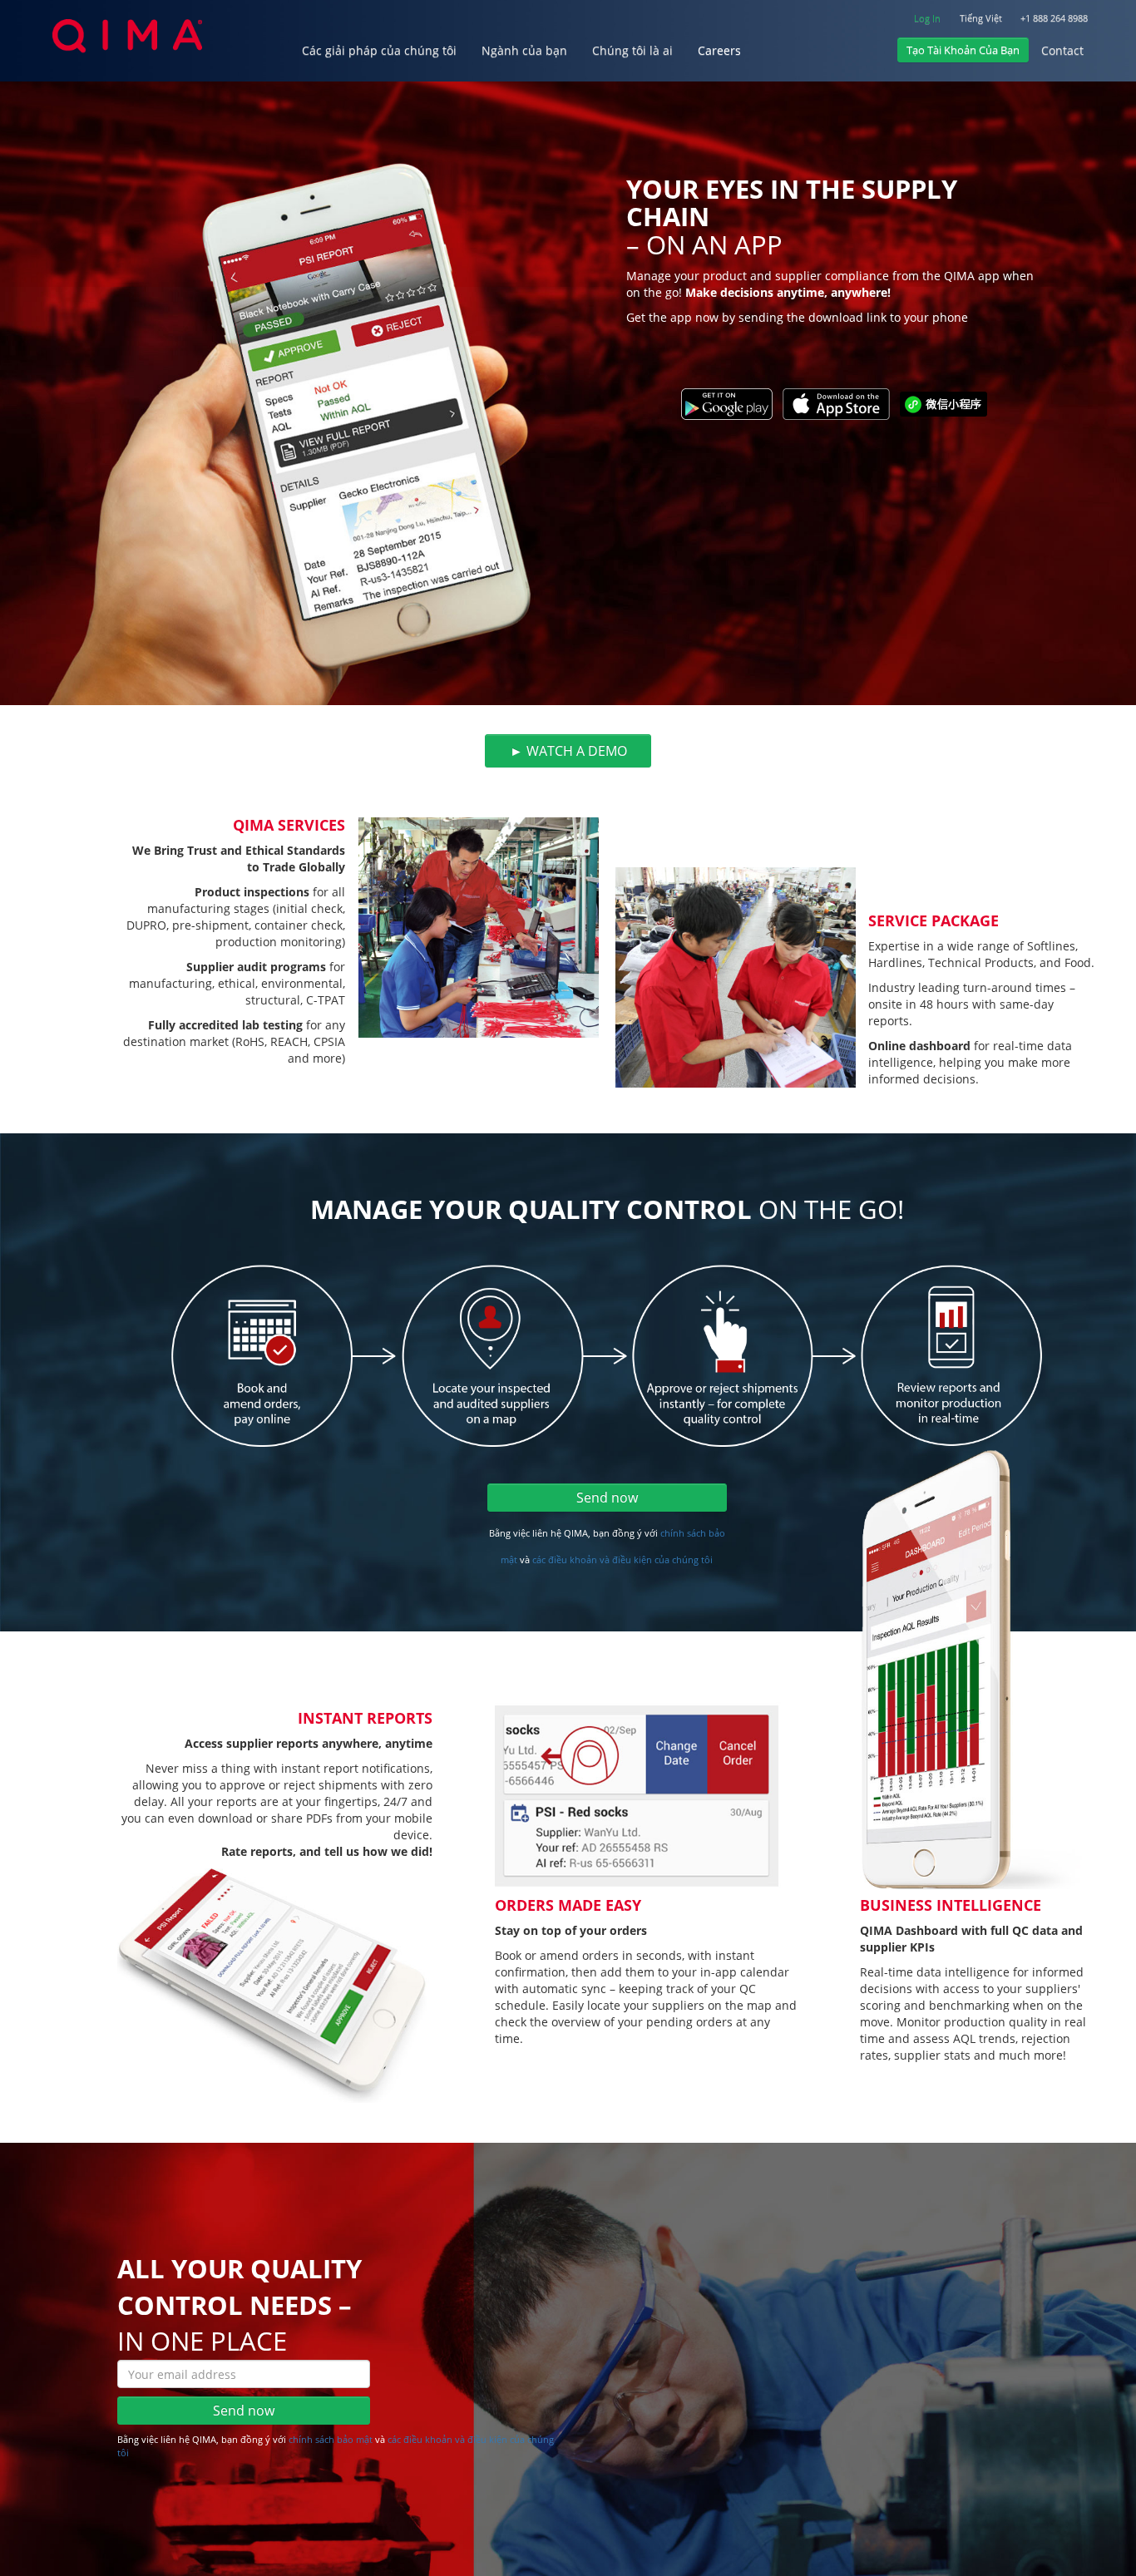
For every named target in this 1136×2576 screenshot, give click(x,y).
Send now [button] (607, 1498)
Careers (719, 50)
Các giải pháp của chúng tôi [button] (379, 50)
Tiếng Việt (981, 18)
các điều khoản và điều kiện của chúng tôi (622, 1559)
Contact (1062, 50)
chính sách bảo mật (332, 2439)
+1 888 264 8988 (1054, 18)
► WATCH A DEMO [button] (568, 751)
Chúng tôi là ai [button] (632, 50)
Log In (927, 18)
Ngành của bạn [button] (524, 50)
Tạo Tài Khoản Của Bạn (963, 50)
